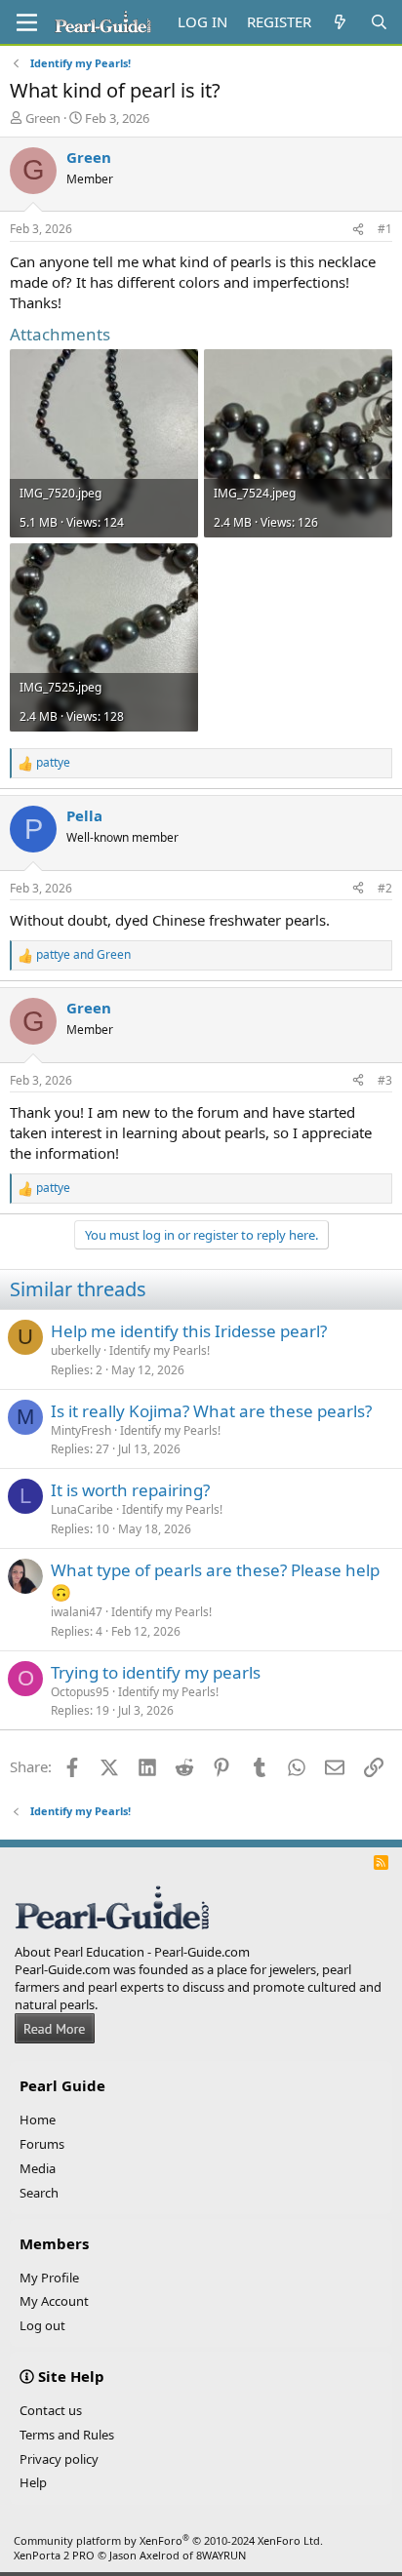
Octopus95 (80, 1692)
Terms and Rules (67, 2435)
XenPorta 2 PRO (54, 2555)
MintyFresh (81, 1430)
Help (33, 2482)
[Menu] (27, 22)
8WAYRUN (221, 2555)
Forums (42, 2144)
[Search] (379, 22)
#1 (385, 229)
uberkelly (76, 1350)
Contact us (51, 2410)
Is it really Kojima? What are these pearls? (211, 1411)
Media (38, 2168)
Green (43, 118)
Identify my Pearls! (160, 1350)
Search (39, 2193)
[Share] (358, 230)
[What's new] (340, 22)
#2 (385, 888)
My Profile (49, 2278)
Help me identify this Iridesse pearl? (189, 1331)
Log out (42, 2325)
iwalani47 (77, 1612)
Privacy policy (59, 2459)
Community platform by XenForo (168, 2540)
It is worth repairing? (130, 1490)
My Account (54, 2301)
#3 (385, 1080)
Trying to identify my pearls (156, 1672)
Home (38, 2120)
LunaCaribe (82, 1509)
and (83, 955)
